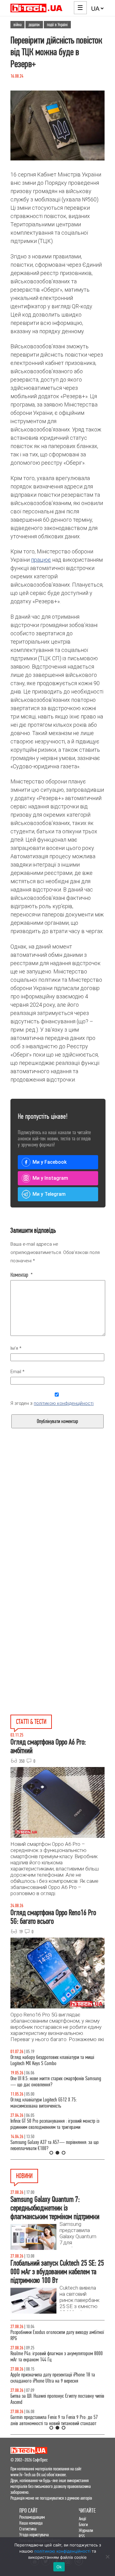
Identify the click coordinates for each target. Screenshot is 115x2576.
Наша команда (31, 2523)
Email (17, 1372)
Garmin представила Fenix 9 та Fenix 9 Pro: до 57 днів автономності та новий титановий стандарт (54, 2420)
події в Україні (57, 25)
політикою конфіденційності (64, 1403)
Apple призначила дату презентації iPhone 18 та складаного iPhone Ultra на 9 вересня (53, 2378)
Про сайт (29, 2511)
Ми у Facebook (50, 1162)
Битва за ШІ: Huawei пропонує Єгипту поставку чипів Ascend (57, 2399)
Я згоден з (52, 1403)
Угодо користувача (34, 2535)
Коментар (22, 1275)
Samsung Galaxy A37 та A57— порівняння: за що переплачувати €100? (55, 2145)
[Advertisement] (57, 1527)
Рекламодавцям (32, 2517)
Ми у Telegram (49, 1194)
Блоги (83, 2524)
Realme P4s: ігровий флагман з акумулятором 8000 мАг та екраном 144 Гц (57, 2357)
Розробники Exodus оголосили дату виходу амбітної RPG (57, 2335)
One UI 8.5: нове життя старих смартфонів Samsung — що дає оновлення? (56, 2082)
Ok (59, 2567)
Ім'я (16, 1348)
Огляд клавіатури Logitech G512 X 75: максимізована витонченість (44, 2103)
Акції (82, 2519)
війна (17, 25)
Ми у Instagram (50, 1178)
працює (41, 560)
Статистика (28, 2529)
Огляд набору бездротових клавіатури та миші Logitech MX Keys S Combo (52, 2060)
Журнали (86, 2530)
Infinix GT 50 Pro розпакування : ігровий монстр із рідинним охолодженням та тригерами (55, 2124)
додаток (34, 25)
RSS (82, 2536)
